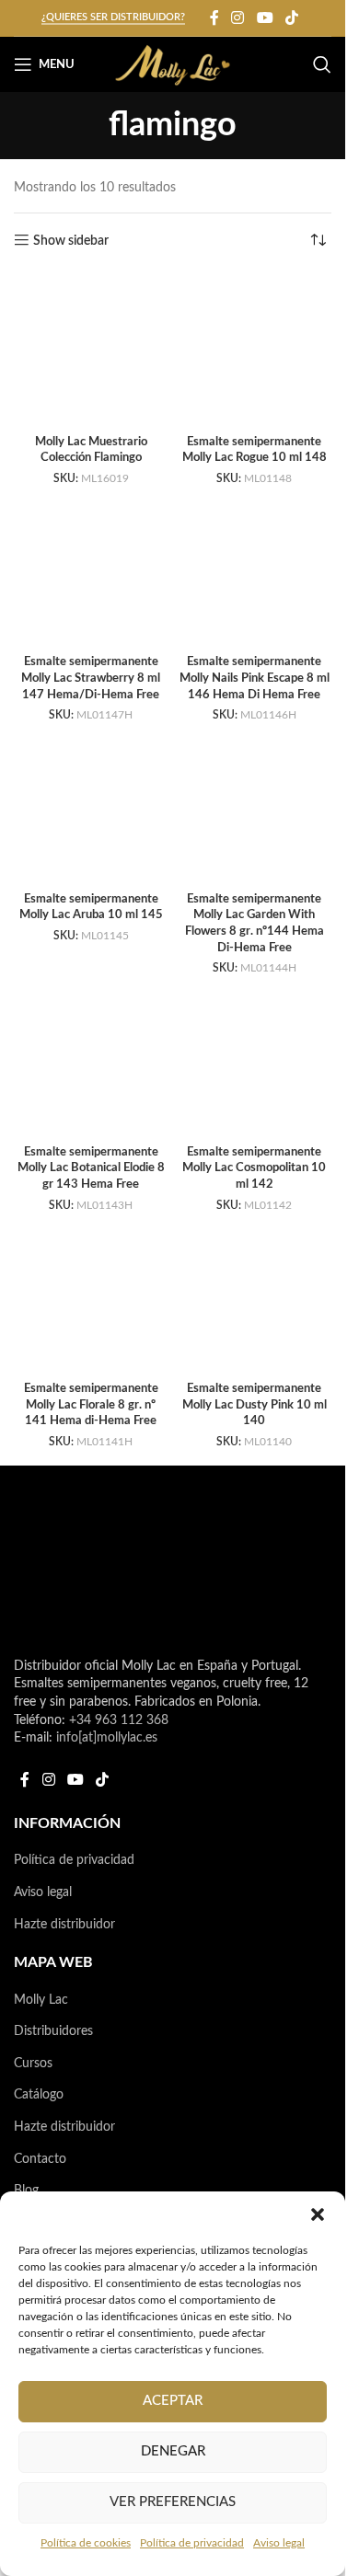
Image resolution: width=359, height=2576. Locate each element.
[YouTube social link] (265, 18)
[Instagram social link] (238, 18)
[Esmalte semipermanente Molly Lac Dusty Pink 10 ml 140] (255, 1297)
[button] (318, 2214)
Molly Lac (41, 2000)
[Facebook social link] (214, 18)
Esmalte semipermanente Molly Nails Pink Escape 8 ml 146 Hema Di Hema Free (255, 678)
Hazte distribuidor (64, 1925)
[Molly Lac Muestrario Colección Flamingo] (91, 351)
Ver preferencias (173, 2502)
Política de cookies (86, 2543)
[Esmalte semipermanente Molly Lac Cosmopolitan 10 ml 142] (255, 1061)
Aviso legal (279, 2543)
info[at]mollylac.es (107, 1738)
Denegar (173, 2451)
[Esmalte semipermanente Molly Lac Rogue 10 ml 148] (255, 351)
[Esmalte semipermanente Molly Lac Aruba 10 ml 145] (91, 808)
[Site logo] (173, 64)
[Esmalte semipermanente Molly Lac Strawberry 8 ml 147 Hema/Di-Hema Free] (91, 570)
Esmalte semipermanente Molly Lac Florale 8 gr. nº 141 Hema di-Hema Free (91, 1404)
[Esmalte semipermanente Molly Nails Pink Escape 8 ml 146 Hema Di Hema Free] (255, 570)
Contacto (40, 2159)
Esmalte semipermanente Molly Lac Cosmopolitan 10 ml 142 (254, 1168)
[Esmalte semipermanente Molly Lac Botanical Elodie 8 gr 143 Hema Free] (91, 1061)
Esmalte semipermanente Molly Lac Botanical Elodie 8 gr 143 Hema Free (91, 1168)
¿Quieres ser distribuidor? (113, 17)
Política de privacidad (192, 2543)
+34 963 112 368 (119, 1720)
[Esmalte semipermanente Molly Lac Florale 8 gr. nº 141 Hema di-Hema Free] (91, 1297)
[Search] (322, 64)
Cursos (33, 2064)
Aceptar (173, 2401)
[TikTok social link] (291, 18)
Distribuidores (53, 2031)
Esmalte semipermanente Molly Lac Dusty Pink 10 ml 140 (255, 1404)
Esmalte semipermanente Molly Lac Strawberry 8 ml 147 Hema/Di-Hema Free (91, 678)
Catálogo (39, 2095)
